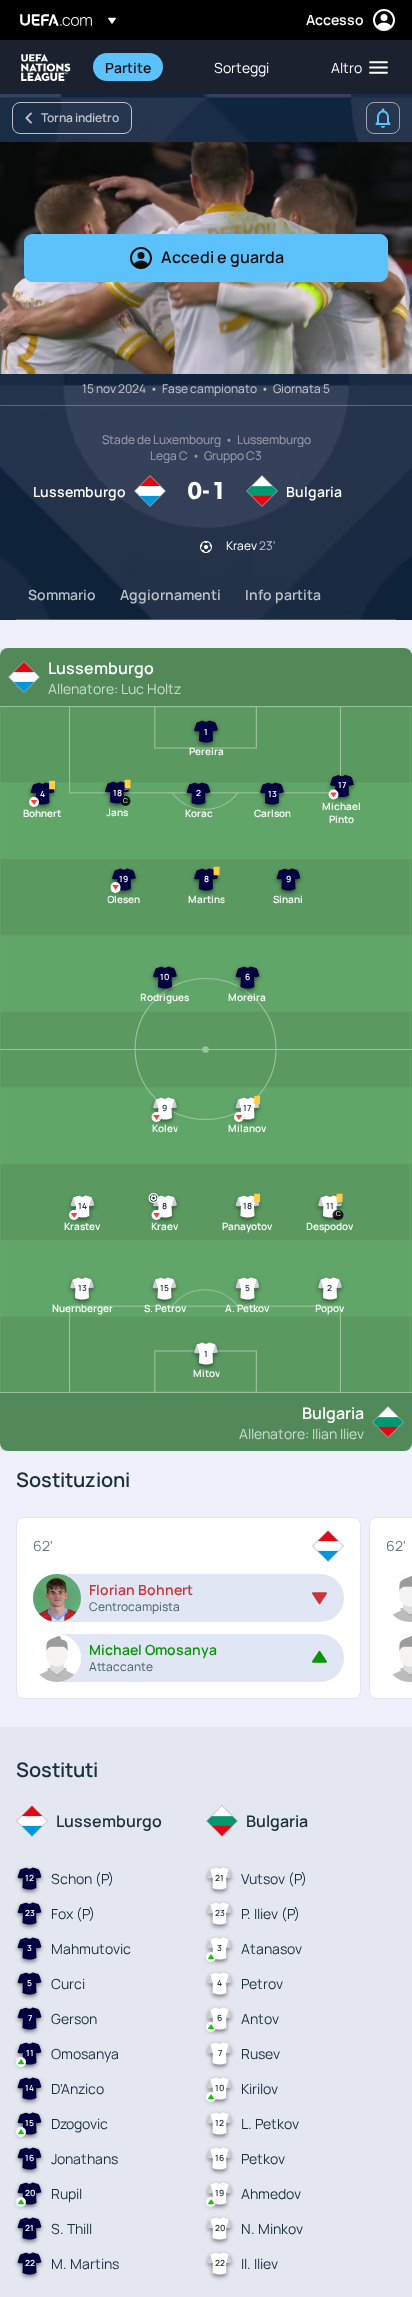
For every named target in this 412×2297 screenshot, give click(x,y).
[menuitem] (142, 67)
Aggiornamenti (170, 594)
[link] (128, 67)
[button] (355, 67)
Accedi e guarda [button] (222, 257)
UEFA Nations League (46, 67)
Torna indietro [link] (80, 117)
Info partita (283, 594)
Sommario (62, 594)
